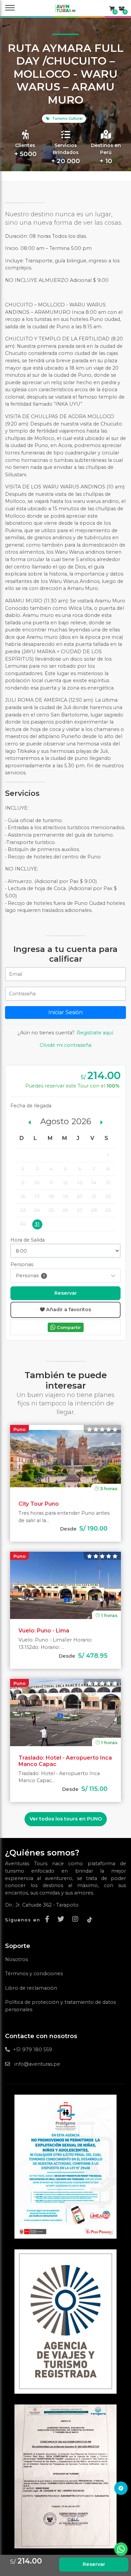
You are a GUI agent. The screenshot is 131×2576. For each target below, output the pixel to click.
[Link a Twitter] (62, 1919)
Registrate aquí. (95, 1033)
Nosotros (16, 1959)
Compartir (68, 1327)
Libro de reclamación (31, 1988)
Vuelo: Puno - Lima (44, 1631)
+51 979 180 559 (33, 2050)
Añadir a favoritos (68, 1310)
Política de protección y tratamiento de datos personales (60, 2006)
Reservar (66, 1293)
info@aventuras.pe (37, 2064)
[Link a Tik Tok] (90, 1919)
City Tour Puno (39, 1504)
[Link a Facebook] (49, 1919)
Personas (30, 1276)
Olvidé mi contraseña (65, 1045)
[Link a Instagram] (77, 1919)
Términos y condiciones (34, 1974)
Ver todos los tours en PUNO (66, 1819)
